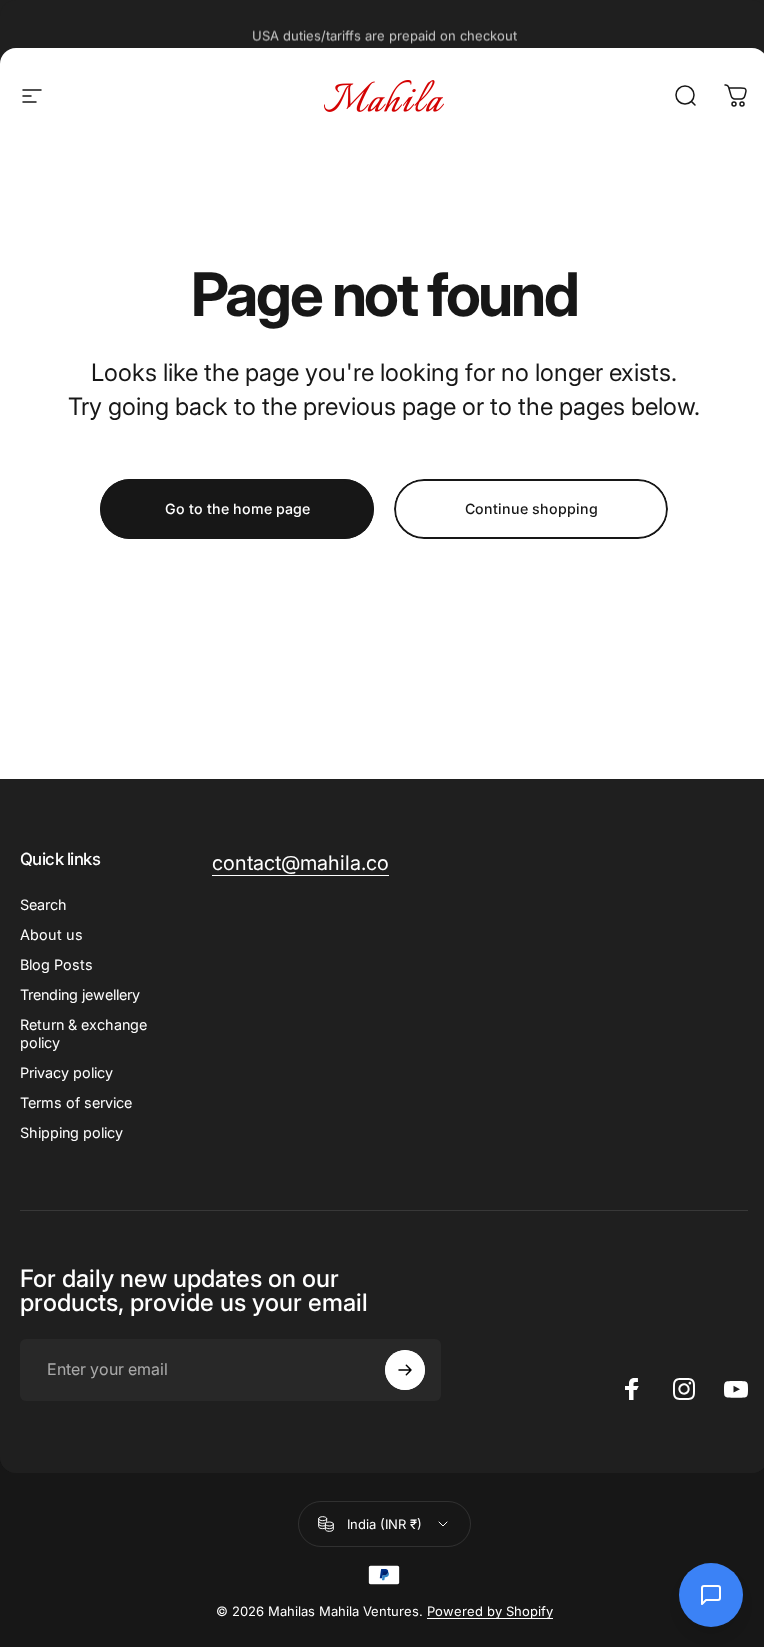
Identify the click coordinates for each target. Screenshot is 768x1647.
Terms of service (76, 1102)
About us (51, 934)
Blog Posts (56, 964)
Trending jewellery (80, 994)
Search (43, 904)
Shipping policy (71, 1132)
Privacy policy (66, 1072)
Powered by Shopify (490, 1611)
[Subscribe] (405, 1370)
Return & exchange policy (83, 1033)
